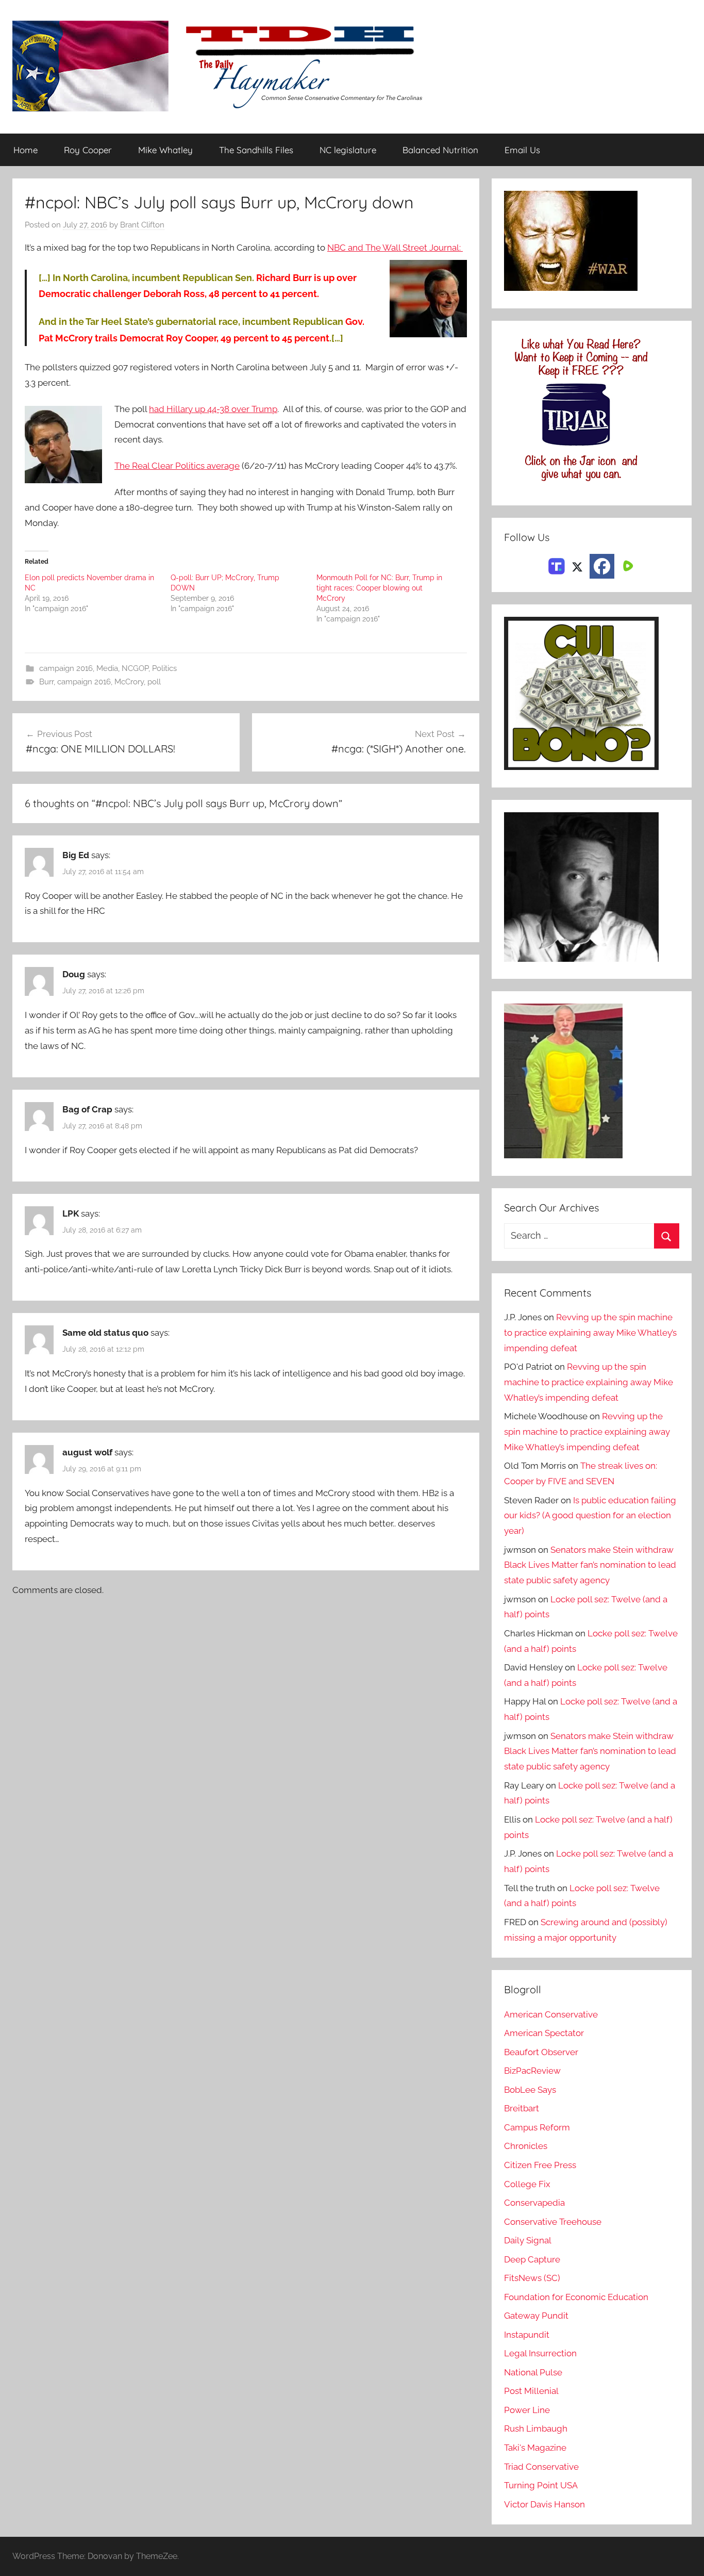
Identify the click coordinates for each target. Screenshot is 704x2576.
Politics (164, 668)
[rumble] (627, 565)
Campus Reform (537, 2127)
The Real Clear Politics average (177, 466)
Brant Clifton (142, 225)
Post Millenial (531, 2391)
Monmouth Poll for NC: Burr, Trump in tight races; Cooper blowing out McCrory (379, 588)
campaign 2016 (66, 668)
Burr (46, 682)
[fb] (602, 566)
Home (26, 150)
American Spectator (544, 2033)
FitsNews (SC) (532, 2278)
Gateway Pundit (536, 2316)
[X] (577, 565)
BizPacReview (532, 2071)
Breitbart (522, 2108)
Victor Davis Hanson (544, 2504)
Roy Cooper (88, 150)
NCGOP (135, 668)
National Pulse (533, 2372)
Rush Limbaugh (536, 2429)
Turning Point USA (541, 2485)
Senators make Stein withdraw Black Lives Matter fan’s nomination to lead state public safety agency (590, 1565)
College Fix (527, 2184)
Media (107, 668)
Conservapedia (534, 2203)
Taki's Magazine (535, 2448)
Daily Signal (528, 2240)
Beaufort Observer (541, 2052)
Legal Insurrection (540, 2353)
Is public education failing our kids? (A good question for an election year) (590, 1516)
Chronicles (526, 2146)
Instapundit (527, 2335)
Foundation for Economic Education (576, 2297)
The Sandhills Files (256, 150)
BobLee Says (530, 2090)
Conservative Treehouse (553, 2222)
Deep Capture (532, 2259)
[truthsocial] (557, 565)
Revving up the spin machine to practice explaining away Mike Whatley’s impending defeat (590, 1333)
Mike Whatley (165, 150)
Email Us (522, 150)
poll (154, 682)
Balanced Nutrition (440, 150)
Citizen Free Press (540, 2165)
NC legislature (348, 150)
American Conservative (551, 2014)
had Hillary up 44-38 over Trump (213, 409)
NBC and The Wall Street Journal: (395, 248)
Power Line (527, 2410)
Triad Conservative (541, 2467)
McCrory (129, 682)
